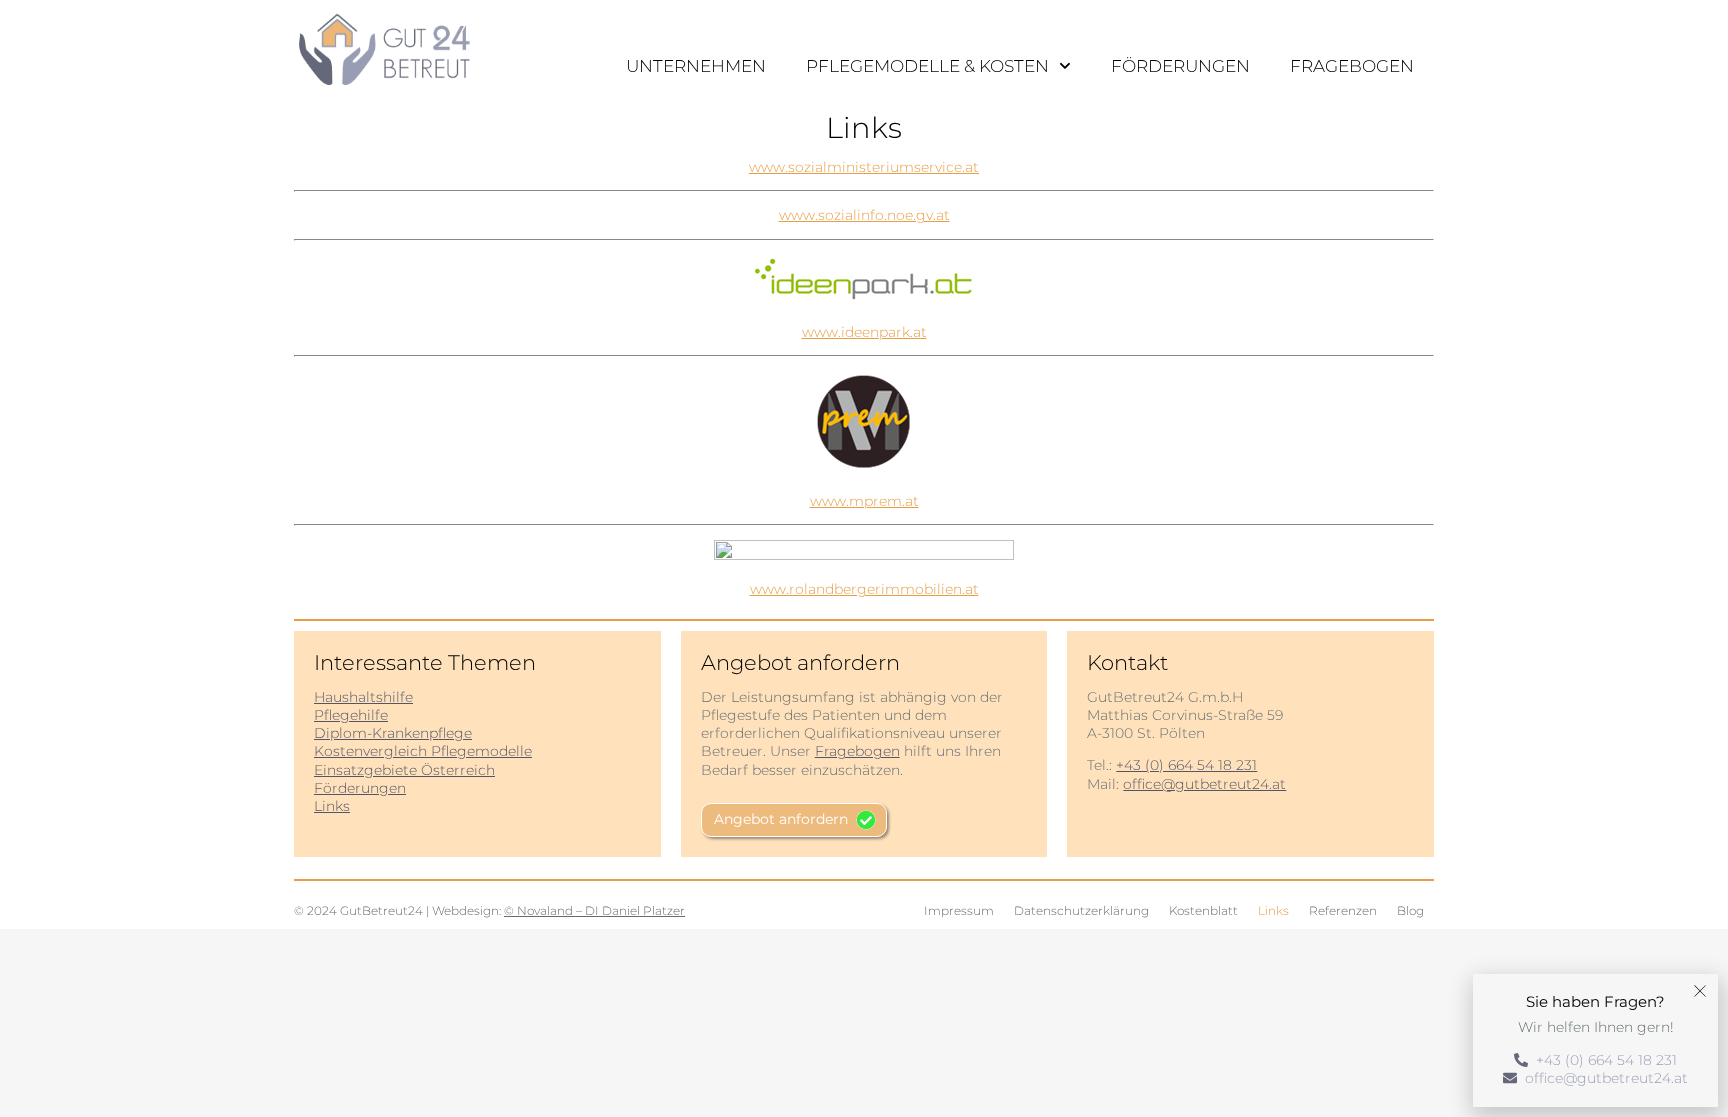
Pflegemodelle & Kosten (927, 66)
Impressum (959, 910)
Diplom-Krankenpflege (393, 733)
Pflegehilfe (351, 715)
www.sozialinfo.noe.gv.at (864, 215)
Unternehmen (696, 66)
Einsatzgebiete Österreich (404, 770)
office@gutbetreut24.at (1204, 784)
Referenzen (1343, 910)
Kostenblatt (1203, 910)
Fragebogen (1352, 66)
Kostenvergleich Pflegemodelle (423, 751)
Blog (1410, 910)
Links (332, 806)
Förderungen (1180, 66)
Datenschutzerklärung (1081, 910)
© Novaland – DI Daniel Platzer (594, 910)
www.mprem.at (864, 501)
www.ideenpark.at (864, 332)
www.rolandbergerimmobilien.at (864, 589)
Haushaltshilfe (363, 697)
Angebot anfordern (781, 819)
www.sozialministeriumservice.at (864, 167)
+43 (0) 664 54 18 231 (1186, 765)
